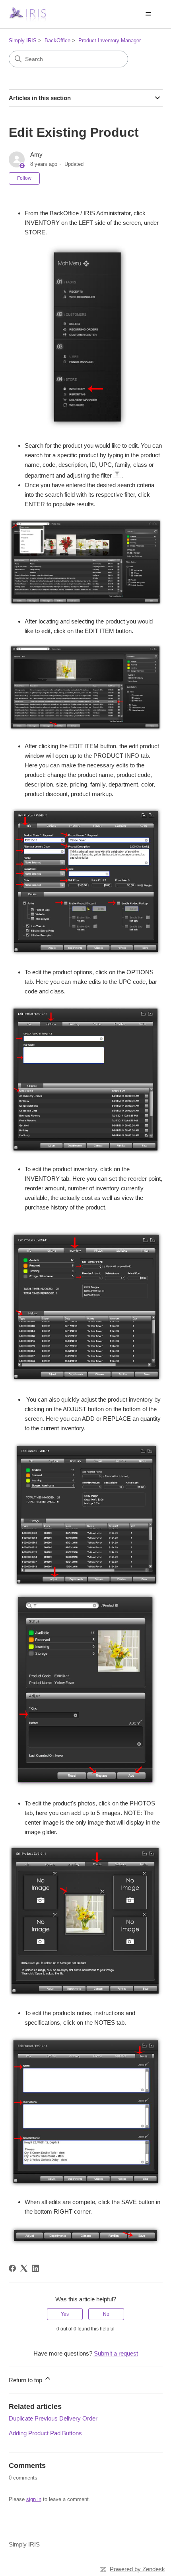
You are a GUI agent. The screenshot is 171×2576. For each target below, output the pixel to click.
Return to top (26, 2380)
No (106, 2314)
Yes (65, 2314)
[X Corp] (24, 2268)
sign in (34, 2499)
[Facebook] (12, 2268)
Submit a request (116, 2353)
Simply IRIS (23, 40)
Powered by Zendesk (137, 2569)
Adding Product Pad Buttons (45, 2433)
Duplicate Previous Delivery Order (53, 2418)
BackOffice (57, 40)
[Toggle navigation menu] (149, 14)
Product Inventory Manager (110, 40)
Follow (24, 178)
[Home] (27, 14)
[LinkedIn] (35, 2268)
